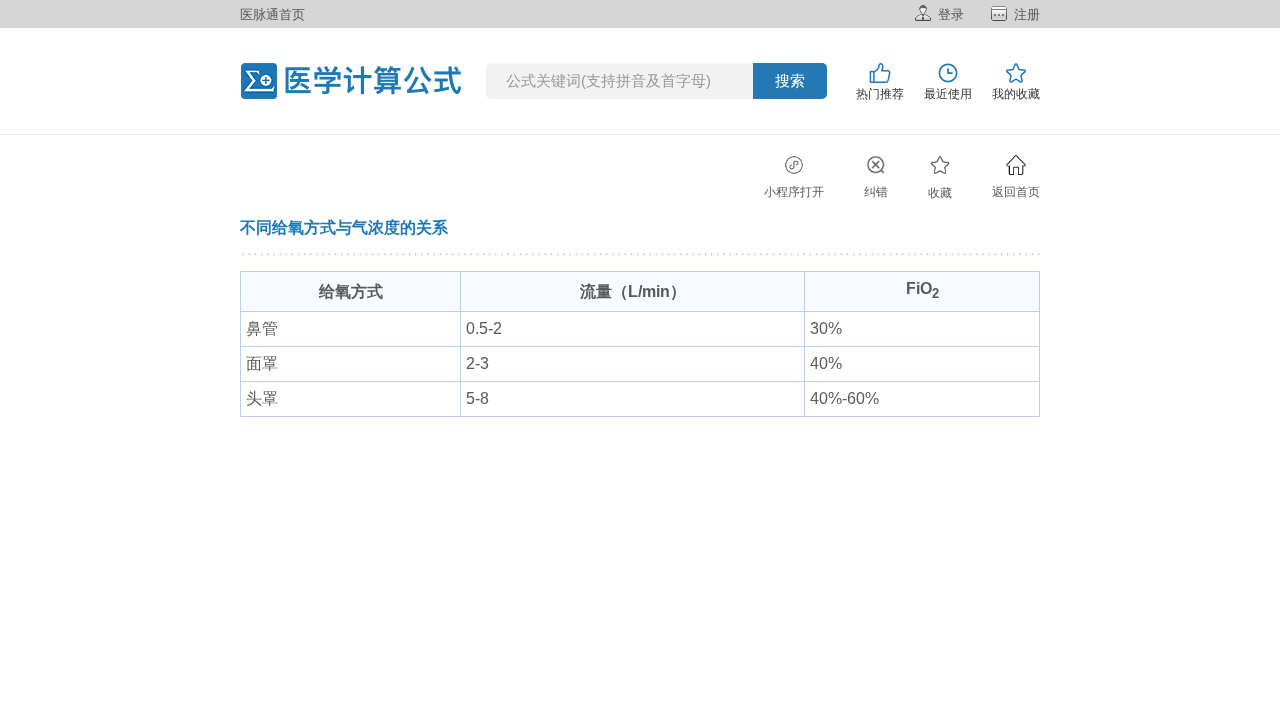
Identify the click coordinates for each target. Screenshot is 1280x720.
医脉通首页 (272, 14)
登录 (951, 14)
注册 (1027, 14)
